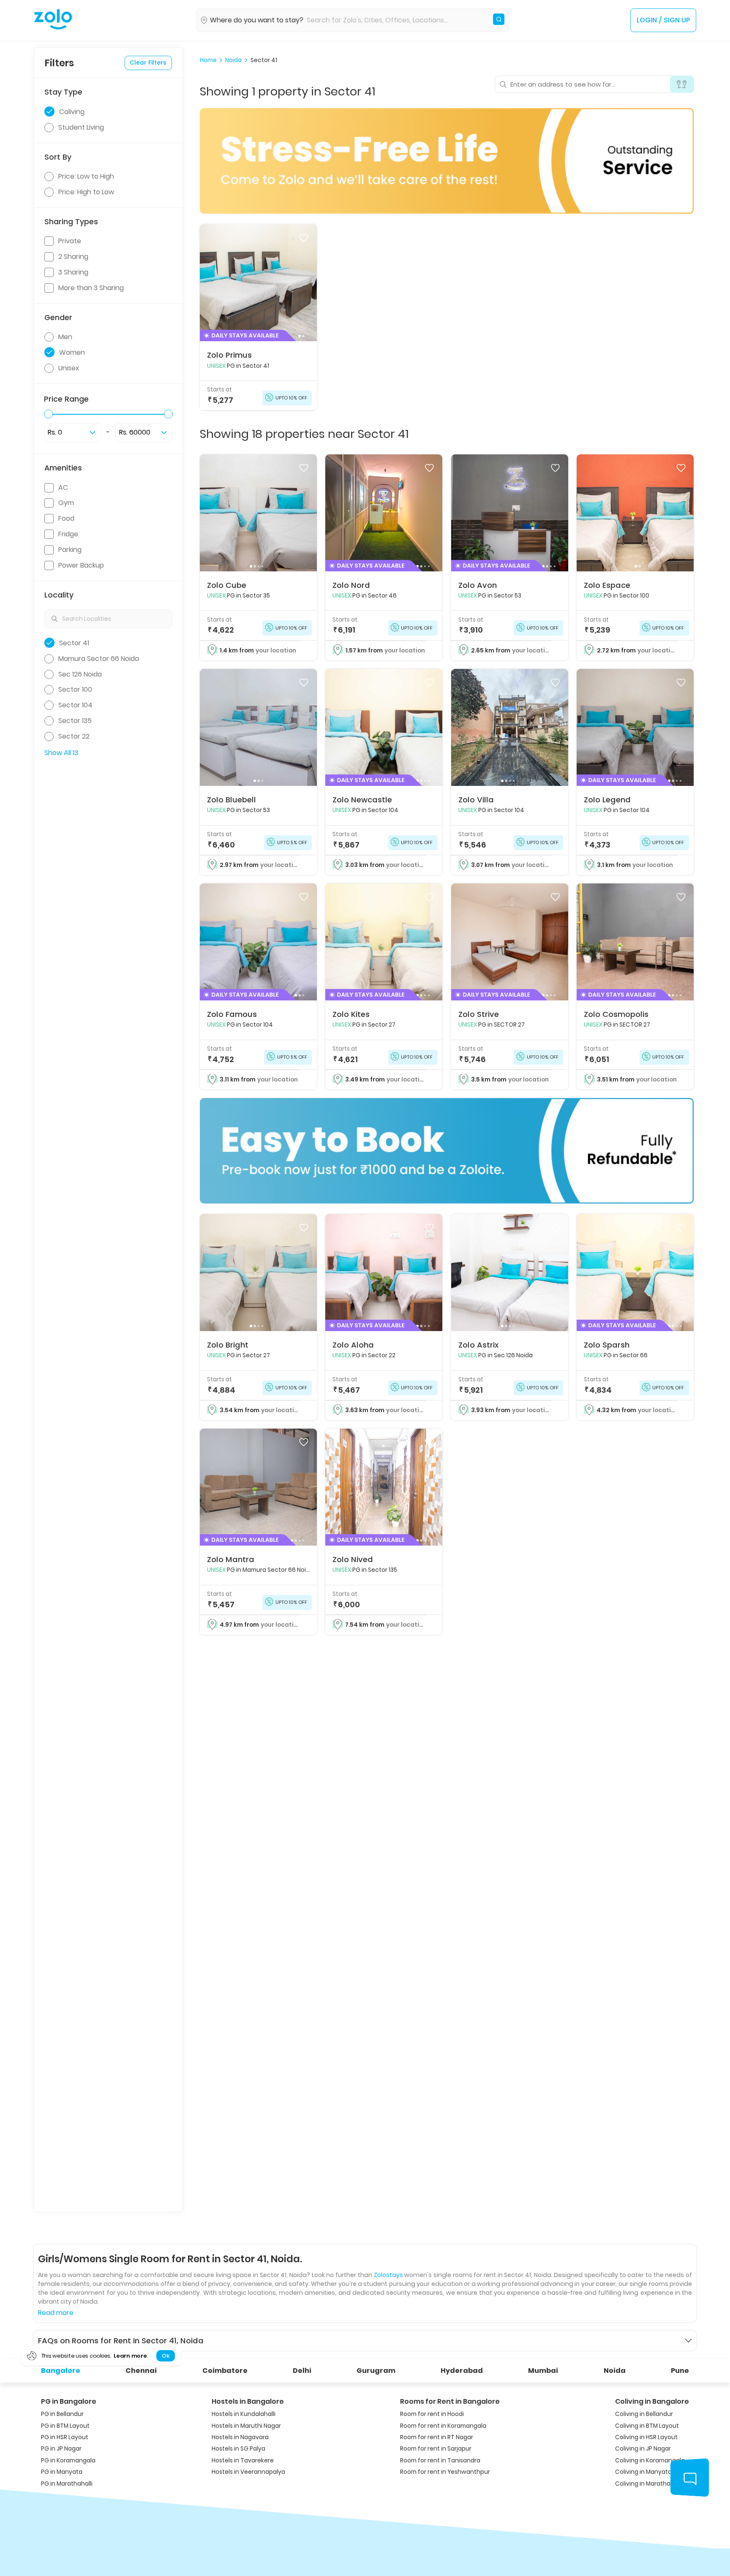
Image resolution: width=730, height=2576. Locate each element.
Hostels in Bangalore (248, 2401)
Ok (165, 2356)
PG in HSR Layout (65, 2437)
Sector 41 (264, 60)
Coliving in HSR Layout (646, 2437)
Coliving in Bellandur (644, 2414)
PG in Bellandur (62, 2414)
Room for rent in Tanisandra (440, 2461)
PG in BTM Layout (65, 2426)
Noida (233, 60)
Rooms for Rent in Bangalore (450, 2401)
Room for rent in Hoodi (432, 2414)
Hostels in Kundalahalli (244, 2414)
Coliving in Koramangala (650, 2461)
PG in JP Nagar (61, 2449)
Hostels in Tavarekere (243, 2461)
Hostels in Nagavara (240, 2437)
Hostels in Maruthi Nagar (246, 2426)
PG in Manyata (62, 2472)
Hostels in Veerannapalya (248, 2472)
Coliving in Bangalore (652, 2401)
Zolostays (388, 2275)
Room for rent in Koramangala (443, 2426)
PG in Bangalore (69, 2401)
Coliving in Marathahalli (648, 2484)
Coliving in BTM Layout (647, 2426)
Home (208, 60)
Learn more (130, 2356)
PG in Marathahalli (67, 2484)
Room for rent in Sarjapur (436, 2449)
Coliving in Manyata (643, 2472)
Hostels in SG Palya (238, 2449)
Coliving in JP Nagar (643, 2449)
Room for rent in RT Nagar (437, 2437)
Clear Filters (148, 62)
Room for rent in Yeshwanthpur (445, 2472)
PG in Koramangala (68, 2461)
